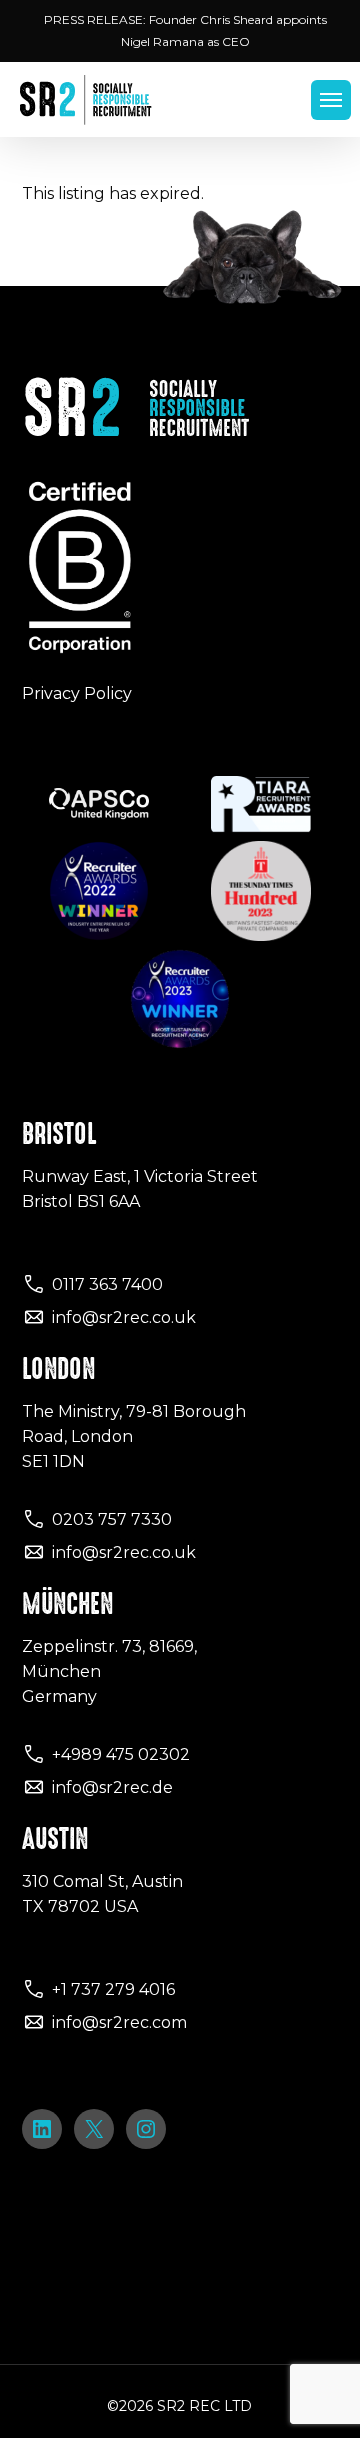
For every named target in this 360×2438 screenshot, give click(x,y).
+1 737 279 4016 (113, 1989)
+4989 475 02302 (121, 1754)
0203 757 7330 (112, 1519)
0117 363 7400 (107, 1284)
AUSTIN (55, 1839)
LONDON (58, 1369)
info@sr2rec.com (119, 2022)
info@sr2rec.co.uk (124, 1317)
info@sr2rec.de (112, 1787)
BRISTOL (59, 1134)
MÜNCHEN (67, 1604)
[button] (331, 100)
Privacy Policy (77, 693)
